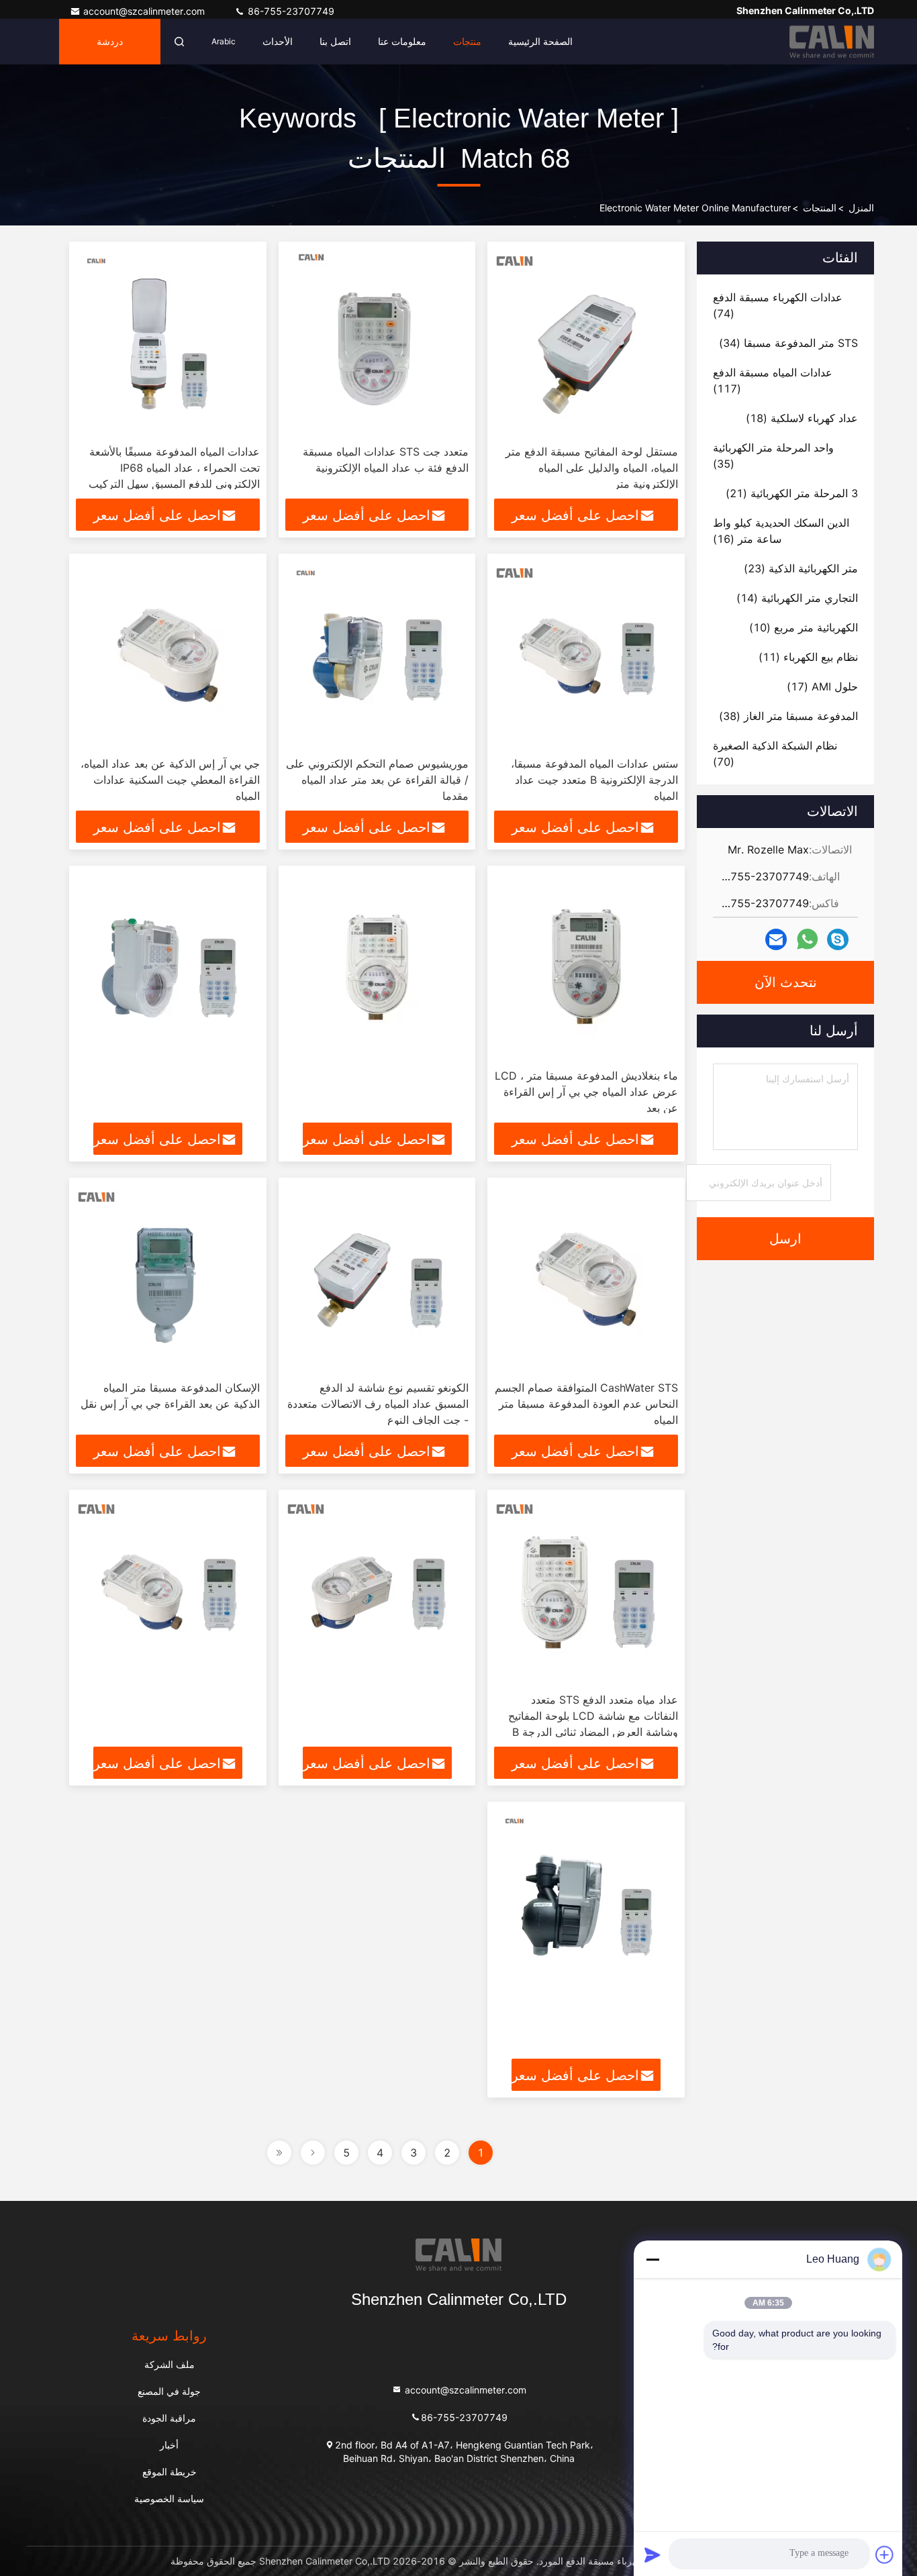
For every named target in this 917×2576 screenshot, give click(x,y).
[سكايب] (838, 940)
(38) (788, 716)
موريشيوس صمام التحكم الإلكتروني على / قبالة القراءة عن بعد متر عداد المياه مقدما (377, 780)
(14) (797, 598)
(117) (773, 380)
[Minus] (653, 2259)
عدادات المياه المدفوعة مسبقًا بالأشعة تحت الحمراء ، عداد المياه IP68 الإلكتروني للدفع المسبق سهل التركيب (174, 468)
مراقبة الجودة (169, 2418)
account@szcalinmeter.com (145, 11)
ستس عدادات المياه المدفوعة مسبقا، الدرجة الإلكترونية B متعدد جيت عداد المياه (594, 780)
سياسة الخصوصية (169, 2498)
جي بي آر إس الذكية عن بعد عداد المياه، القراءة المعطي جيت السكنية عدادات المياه (170, 780)
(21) (792, 493)
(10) (804, 627)
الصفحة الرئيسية (540, 41)
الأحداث (278, 41)
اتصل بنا (335, 41)
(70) (775, 754)
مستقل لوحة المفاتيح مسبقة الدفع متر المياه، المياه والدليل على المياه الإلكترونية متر (592, 468)
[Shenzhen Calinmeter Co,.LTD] (832, 42)
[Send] (653, 2555)
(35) (773, 456)
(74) (778, 305)
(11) (808, 657)
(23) (801, 568)
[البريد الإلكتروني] (776, 940)
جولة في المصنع (169, 2391)
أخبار (169, 2445)
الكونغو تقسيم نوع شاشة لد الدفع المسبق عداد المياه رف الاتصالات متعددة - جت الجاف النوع (378, 1404)
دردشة (110, 42)
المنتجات (820, 208)
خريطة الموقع (170, 2472)
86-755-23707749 (290, 11)
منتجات (467, 41)
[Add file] (885, 2555)
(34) (788, 343)
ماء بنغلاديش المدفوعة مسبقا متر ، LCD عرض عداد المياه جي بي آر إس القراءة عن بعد (586, 1092)
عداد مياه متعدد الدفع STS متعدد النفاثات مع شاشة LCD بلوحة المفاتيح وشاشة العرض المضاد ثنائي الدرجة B (593, 1716)
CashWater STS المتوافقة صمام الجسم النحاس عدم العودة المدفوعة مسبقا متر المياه (586, 1404)
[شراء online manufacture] (377, 967)
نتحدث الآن (786, 982)
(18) (802, 418)
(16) (781, 531)
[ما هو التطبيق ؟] (807, 939)
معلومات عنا (402, 41)
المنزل (861, 208)
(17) (822, 686)
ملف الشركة (170, 2364)
